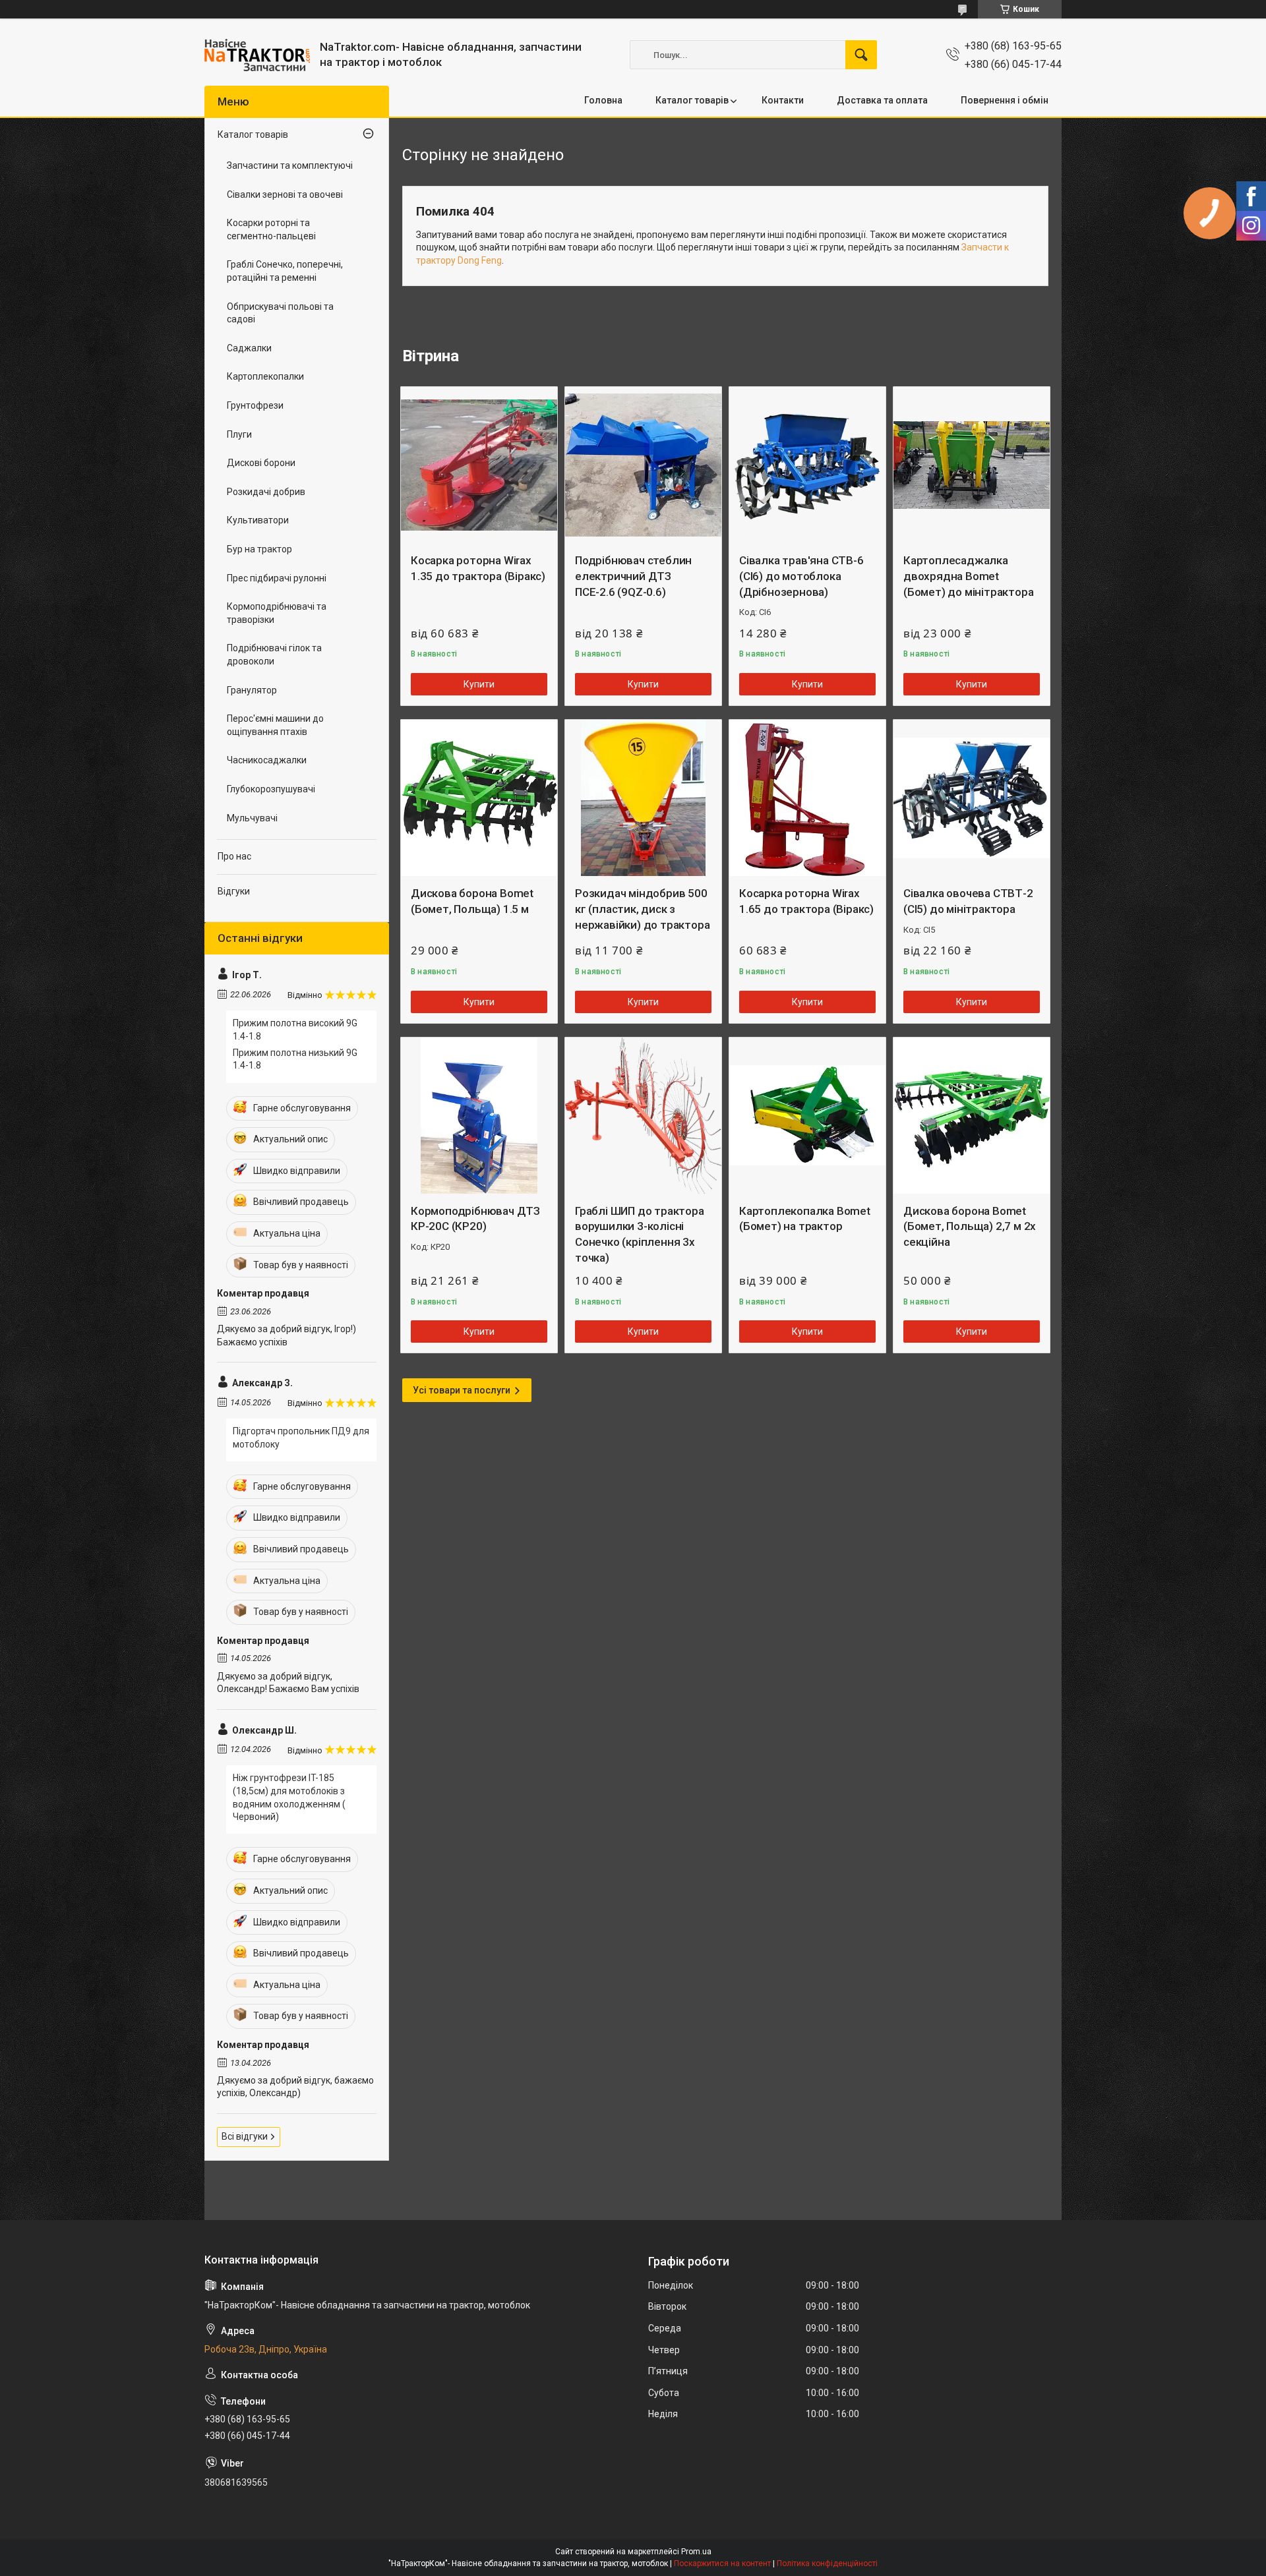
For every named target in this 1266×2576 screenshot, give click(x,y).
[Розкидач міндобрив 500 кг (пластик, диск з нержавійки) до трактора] (643, 798)
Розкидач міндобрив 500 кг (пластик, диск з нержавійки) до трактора (642, 909)
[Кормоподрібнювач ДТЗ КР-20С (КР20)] (479, 1116)
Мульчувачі (252, 818)
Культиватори (258, 520)
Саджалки (249, 348)
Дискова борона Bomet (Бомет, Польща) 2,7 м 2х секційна (970, 1227)
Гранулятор (252, 690)
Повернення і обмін (1005, 100)
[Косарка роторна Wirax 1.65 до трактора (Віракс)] (807, 798)
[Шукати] (861, 55)
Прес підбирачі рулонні (277, 578)
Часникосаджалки (267, 760)
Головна (603, 100)
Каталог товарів (692, 100)
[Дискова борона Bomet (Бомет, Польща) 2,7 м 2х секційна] (972, 1116)
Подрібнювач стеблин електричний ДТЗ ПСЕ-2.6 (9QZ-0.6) (633, 576)
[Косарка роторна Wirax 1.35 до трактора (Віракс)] (479, 465)
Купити (479, 684)
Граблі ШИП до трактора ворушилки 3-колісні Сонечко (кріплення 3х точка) (640, 1234)
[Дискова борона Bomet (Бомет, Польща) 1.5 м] (479, 798)
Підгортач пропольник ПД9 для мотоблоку (301, 1438)
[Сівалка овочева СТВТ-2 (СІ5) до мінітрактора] (972, 798)
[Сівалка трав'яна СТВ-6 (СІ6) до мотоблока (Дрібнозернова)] (807, 465)
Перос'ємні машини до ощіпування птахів (275, 725)
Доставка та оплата (882, 100)
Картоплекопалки (265, 376)
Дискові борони (261, 463)
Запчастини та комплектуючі (290, 165)
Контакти (783, 100)
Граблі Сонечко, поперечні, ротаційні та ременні (285, 271)
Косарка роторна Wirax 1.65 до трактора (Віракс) (806, 901)
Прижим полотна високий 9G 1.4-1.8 (295, 1030)
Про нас (234, 856)
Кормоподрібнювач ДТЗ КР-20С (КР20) (475, 1219)
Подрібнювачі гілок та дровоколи (274, 655)
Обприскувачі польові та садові (280, 313)
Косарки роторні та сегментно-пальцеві (271, 229)
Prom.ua (696, 2552)
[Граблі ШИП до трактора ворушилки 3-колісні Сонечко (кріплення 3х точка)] (643, 1116)
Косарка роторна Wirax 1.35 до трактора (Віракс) (478, 568)
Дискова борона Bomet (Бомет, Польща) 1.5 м (472, 901)
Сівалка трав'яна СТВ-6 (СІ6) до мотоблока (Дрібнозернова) (801, 576)
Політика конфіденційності (827, 2563)
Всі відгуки (245, 2136)
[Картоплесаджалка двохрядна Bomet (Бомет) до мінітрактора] (972, 465)
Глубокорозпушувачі (271, 789)
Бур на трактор (259, 549)
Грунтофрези (255, 405)
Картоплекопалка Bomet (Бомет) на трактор (805, 1219)
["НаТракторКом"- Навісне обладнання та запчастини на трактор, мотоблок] (257, 55)
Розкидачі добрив (266, 492)
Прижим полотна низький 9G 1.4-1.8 (295, 1059)
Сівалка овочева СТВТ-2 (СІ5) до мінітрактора (968, 901)
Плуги (239, 434)
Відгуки (234, 891)
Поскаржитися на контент (722, 2563)
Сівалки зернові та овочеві (285, 194)
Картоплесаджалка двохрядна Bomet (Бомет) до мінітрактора (968, 576)
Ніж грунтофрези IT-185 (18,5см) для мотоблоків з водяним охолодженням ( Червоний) (289, 1797)
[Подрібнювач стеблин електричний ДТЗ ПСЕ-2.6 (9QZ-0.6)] (643, 465)
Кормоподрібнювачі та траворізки (277, 613)
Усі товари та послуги (462, 1390)
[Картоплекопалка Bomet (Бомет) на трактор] (807, 1116)
